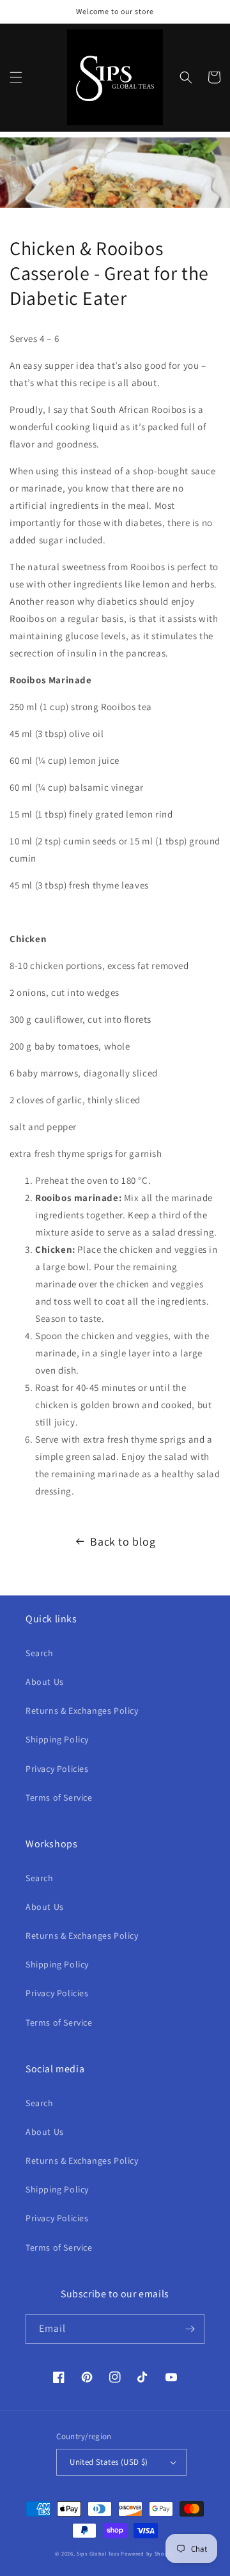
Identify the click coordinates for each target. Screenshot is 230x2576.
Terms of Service (59, 1797)
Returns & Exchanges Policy (82, 1711)
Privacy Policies (57, 1769)
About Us (45, 1682)
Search (40, 1653)
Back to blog (123, 1541)
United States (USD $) (109, 2462)
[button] (16, 77)
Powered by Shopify (148, 2553)
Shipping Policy (57, 1739)
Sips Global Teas (98, 2553)
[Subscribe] (190, 2329)
